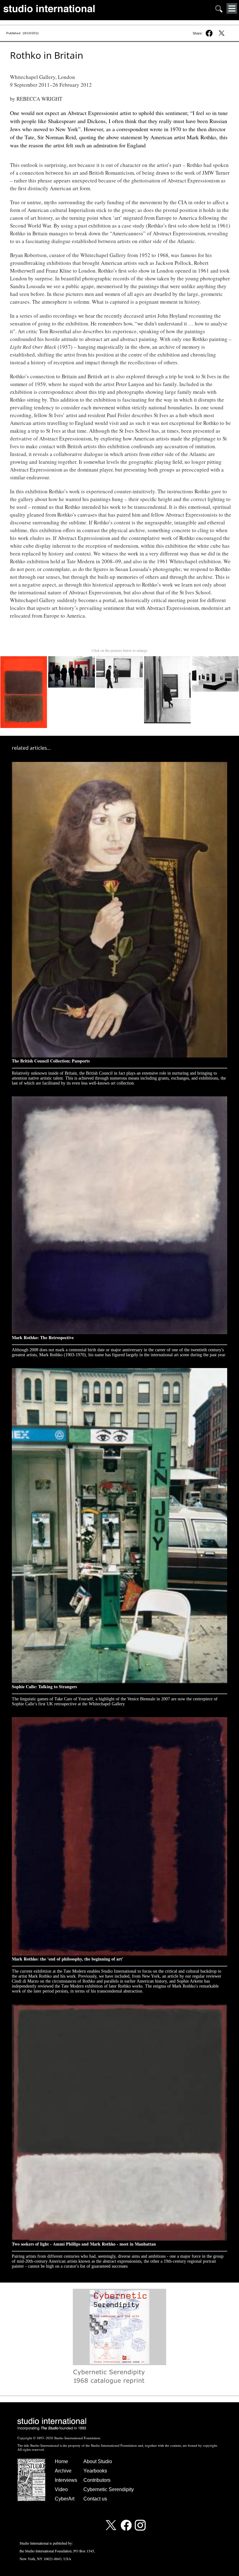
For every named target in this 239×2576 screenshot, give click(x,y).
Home (61, 2461)
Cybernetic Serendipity (109, 2489)
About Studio (98, 2461)
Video (61, 2489)
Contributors (97, 2480)
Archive (63, 2471)
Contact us (95, 2499)
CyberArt (65, 2499)
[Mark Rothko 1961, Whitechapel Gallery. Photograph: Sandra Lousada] (72, 658)
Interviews (66, 2480)
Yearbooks (95, 2471)
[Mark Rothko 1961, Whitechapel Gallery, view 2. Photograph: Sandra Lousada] (120, 658)
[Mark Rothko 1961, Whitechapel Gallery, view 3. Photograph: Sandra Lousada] (168, 658)
